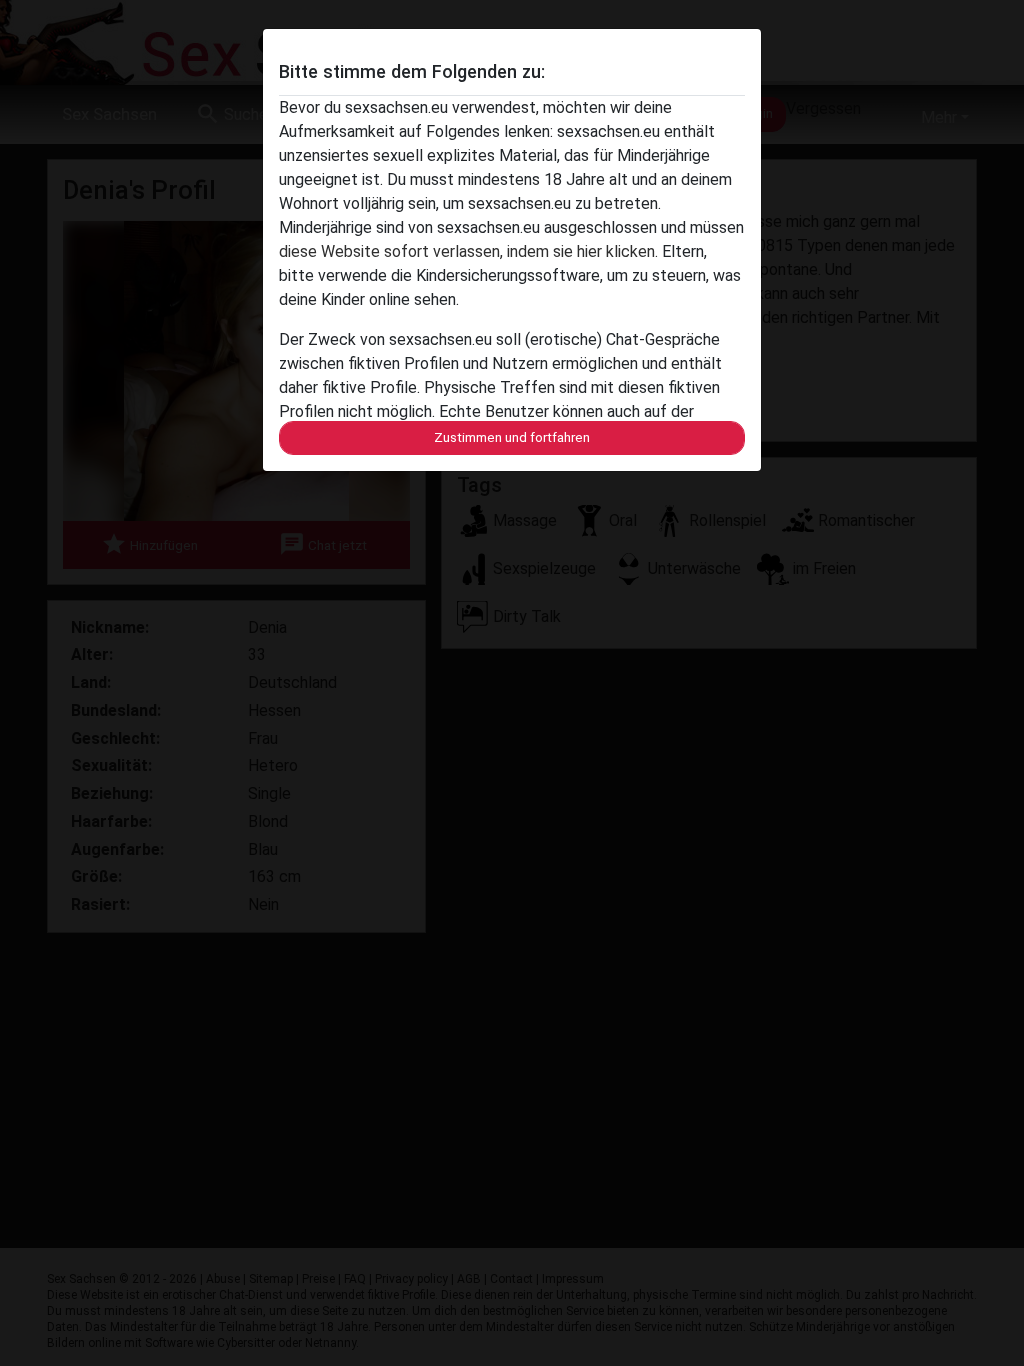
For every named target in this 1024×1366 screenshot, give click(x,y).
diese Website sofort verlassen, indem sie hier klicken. (468, 251)
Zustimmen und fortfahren (512, 437)
